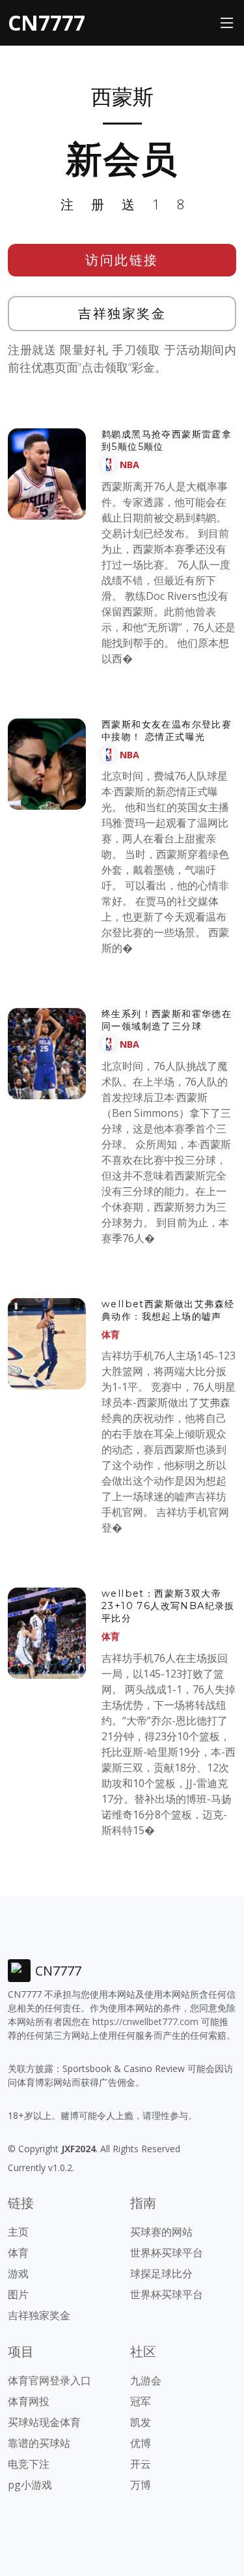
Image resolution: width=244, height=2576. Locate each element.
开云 (141, 2464)
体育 (111, 1334)
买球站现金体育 (44, 2422)
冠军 (141, 2401)
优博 (141, 2443)
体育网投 (29, 2401)
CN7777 (47, 22)
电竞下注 (29, 2464)
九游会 (146, 2380)
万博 (141, 2485)
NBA (129, 465)
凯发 (141, 2422)
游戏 (18, 2273)
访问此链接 (122, 260)
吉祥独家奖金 (122, 313)
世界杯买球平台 (167, 2253)
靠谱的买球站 (39, 2443)
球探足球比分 (161, 2273)
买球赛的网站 (161, 2232)
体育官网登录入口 (49, 2380)
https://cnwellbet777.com (145, 2021)
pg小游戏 (30, 2485)
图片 (18, 2294)
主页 (18, 2232)
